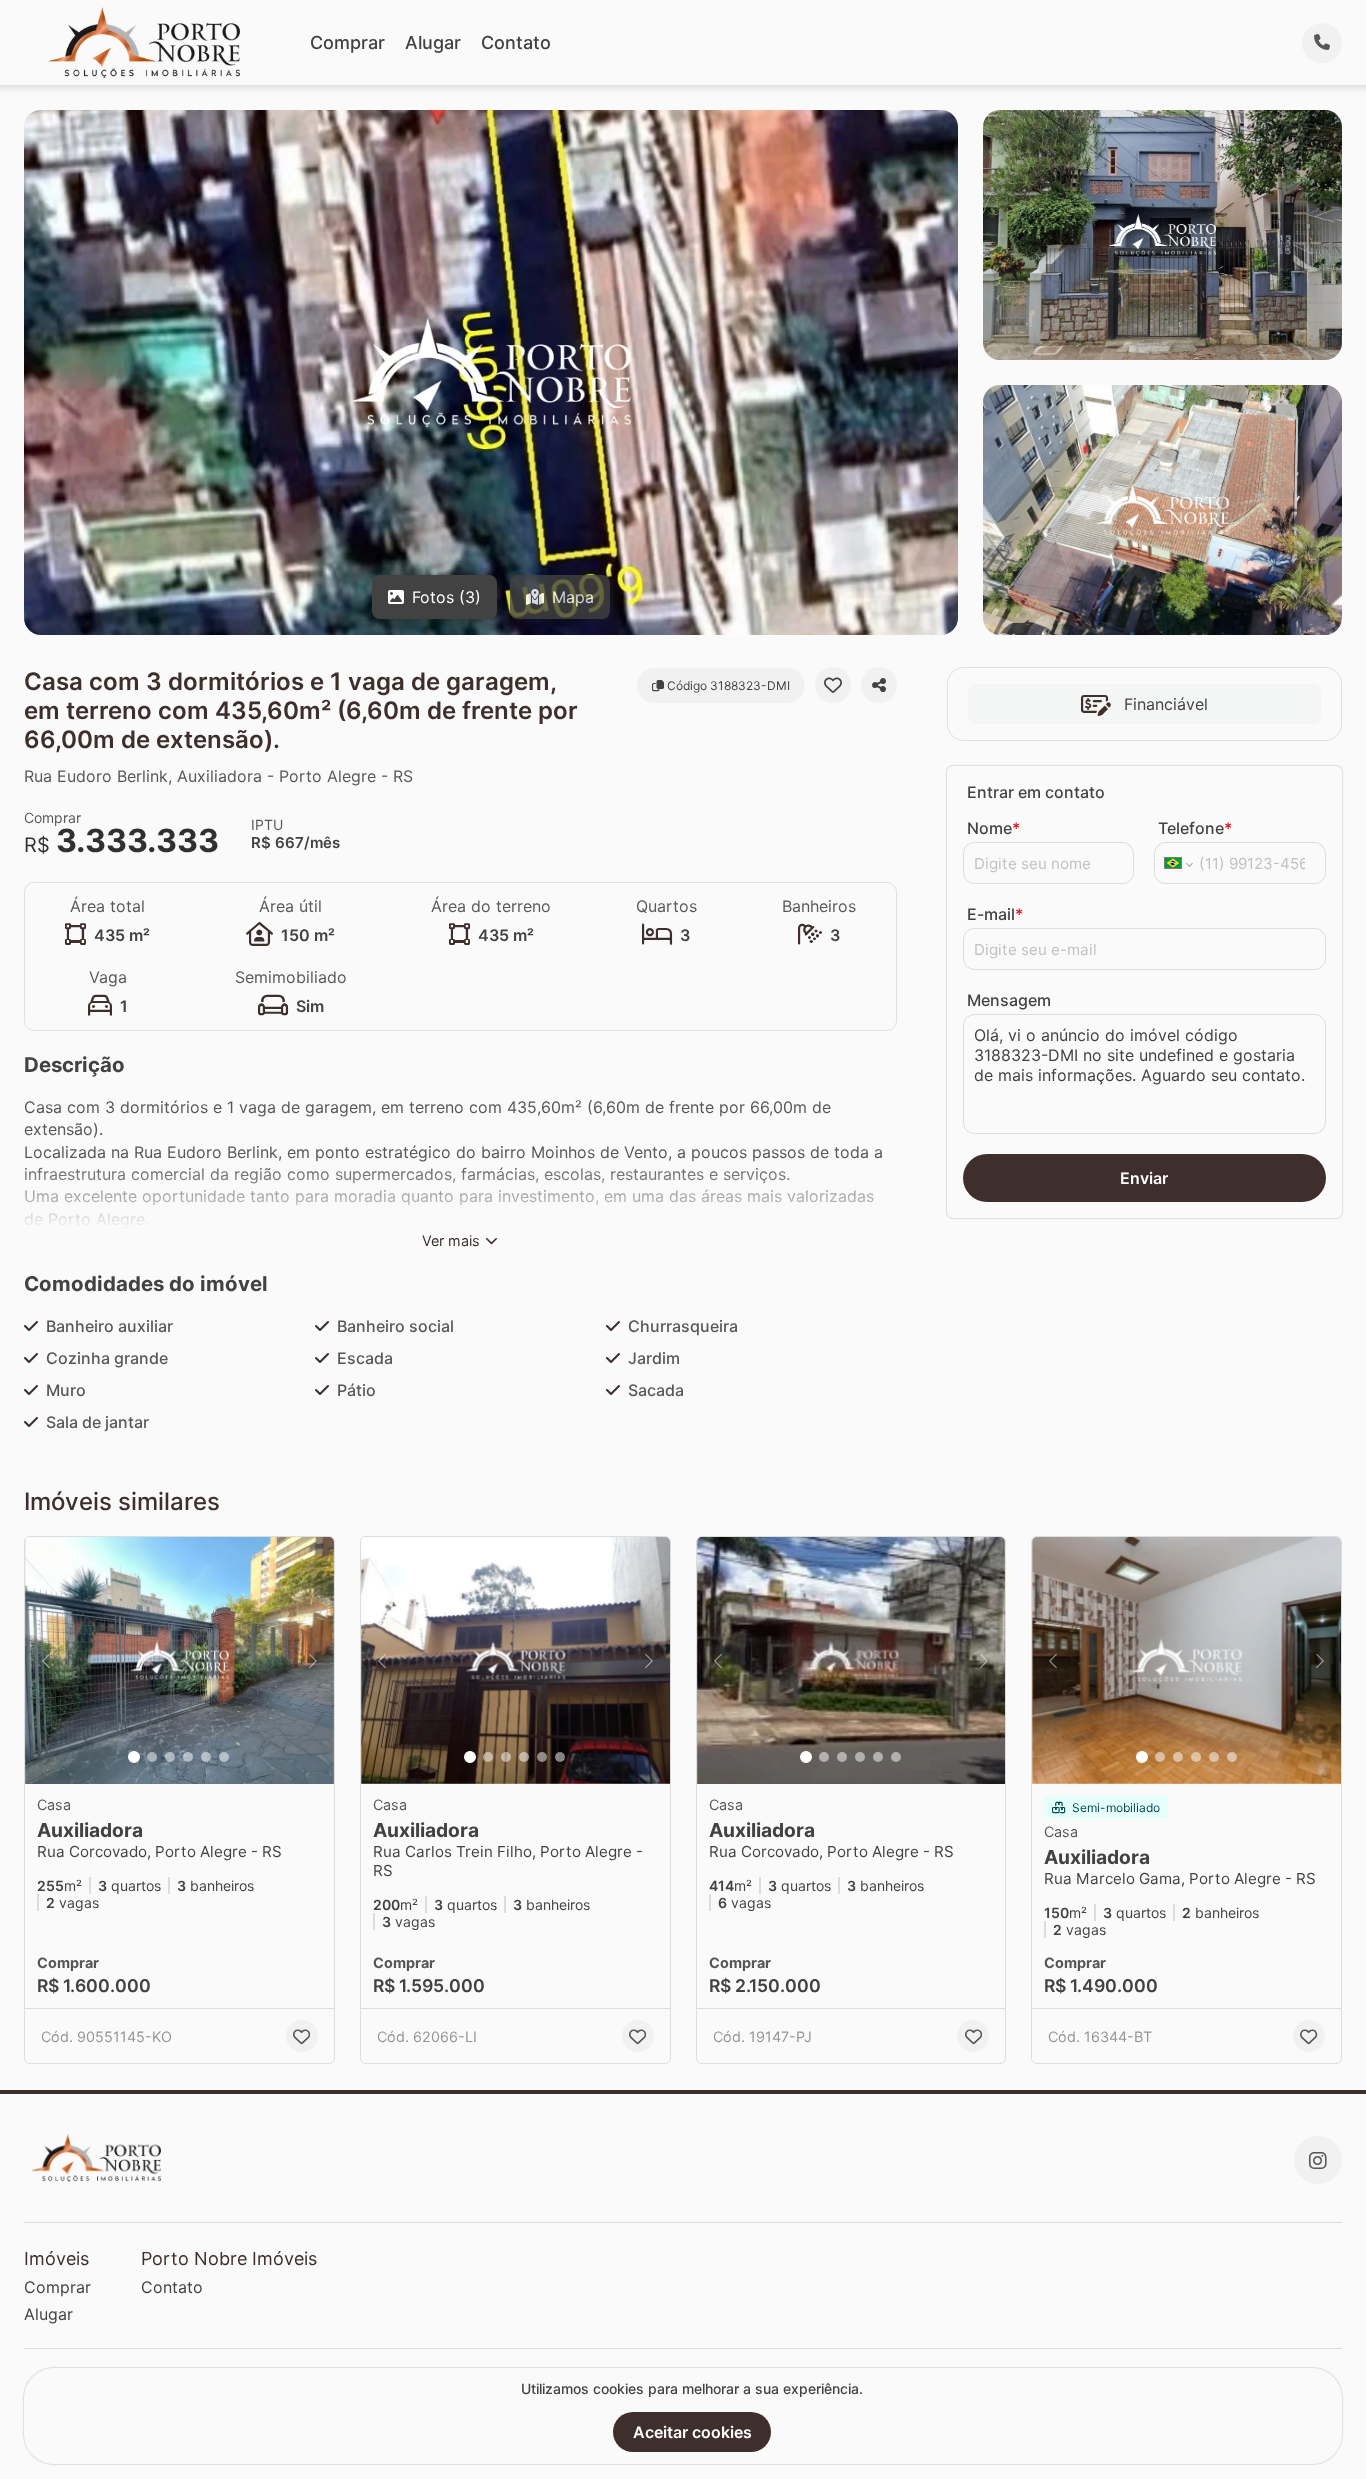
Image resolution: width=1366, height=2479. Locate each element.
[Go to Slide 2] (152, 1757)
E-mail (995, 914)
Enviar (1144, 1178)
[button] (179, 1660)
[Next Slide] (313, 1660)
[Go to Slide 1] (134, 1757)
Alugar (433, 42)
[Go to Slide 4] (188, 1757)
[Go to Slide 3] (170, 1757)
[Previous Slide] (46, 1660)
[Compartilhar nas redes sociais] (879, 685)
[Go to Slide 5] (206, 1757)
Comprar (347, 42)
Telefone (1195, 828)
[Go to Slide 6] (224, 1757)
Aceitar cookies (692, 2432)
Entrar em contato (1036, 792)
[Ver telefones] (1322, 43)
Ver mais (451, 1240)
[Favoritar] (833, 685)
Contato (516, 42)
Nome (993, 828)
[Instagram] (1318, 2160)
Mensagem (1009, 1000)
